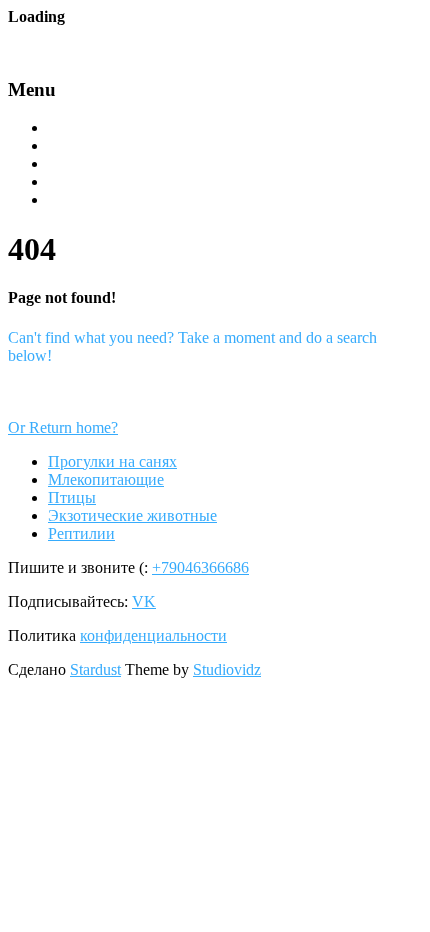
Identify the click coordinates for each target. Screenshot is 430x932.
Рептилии (80, 201)
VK (144, 601)
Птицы (70, 165)
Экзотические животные (131, 183)
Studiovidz (227, 669)
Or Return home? (63, 427)
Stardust (95, 669)
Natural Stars (96, 42)
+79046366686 (200, 567)
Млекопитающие (104, 147)
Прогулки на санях (112, 129)
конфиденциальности (153, 635)
